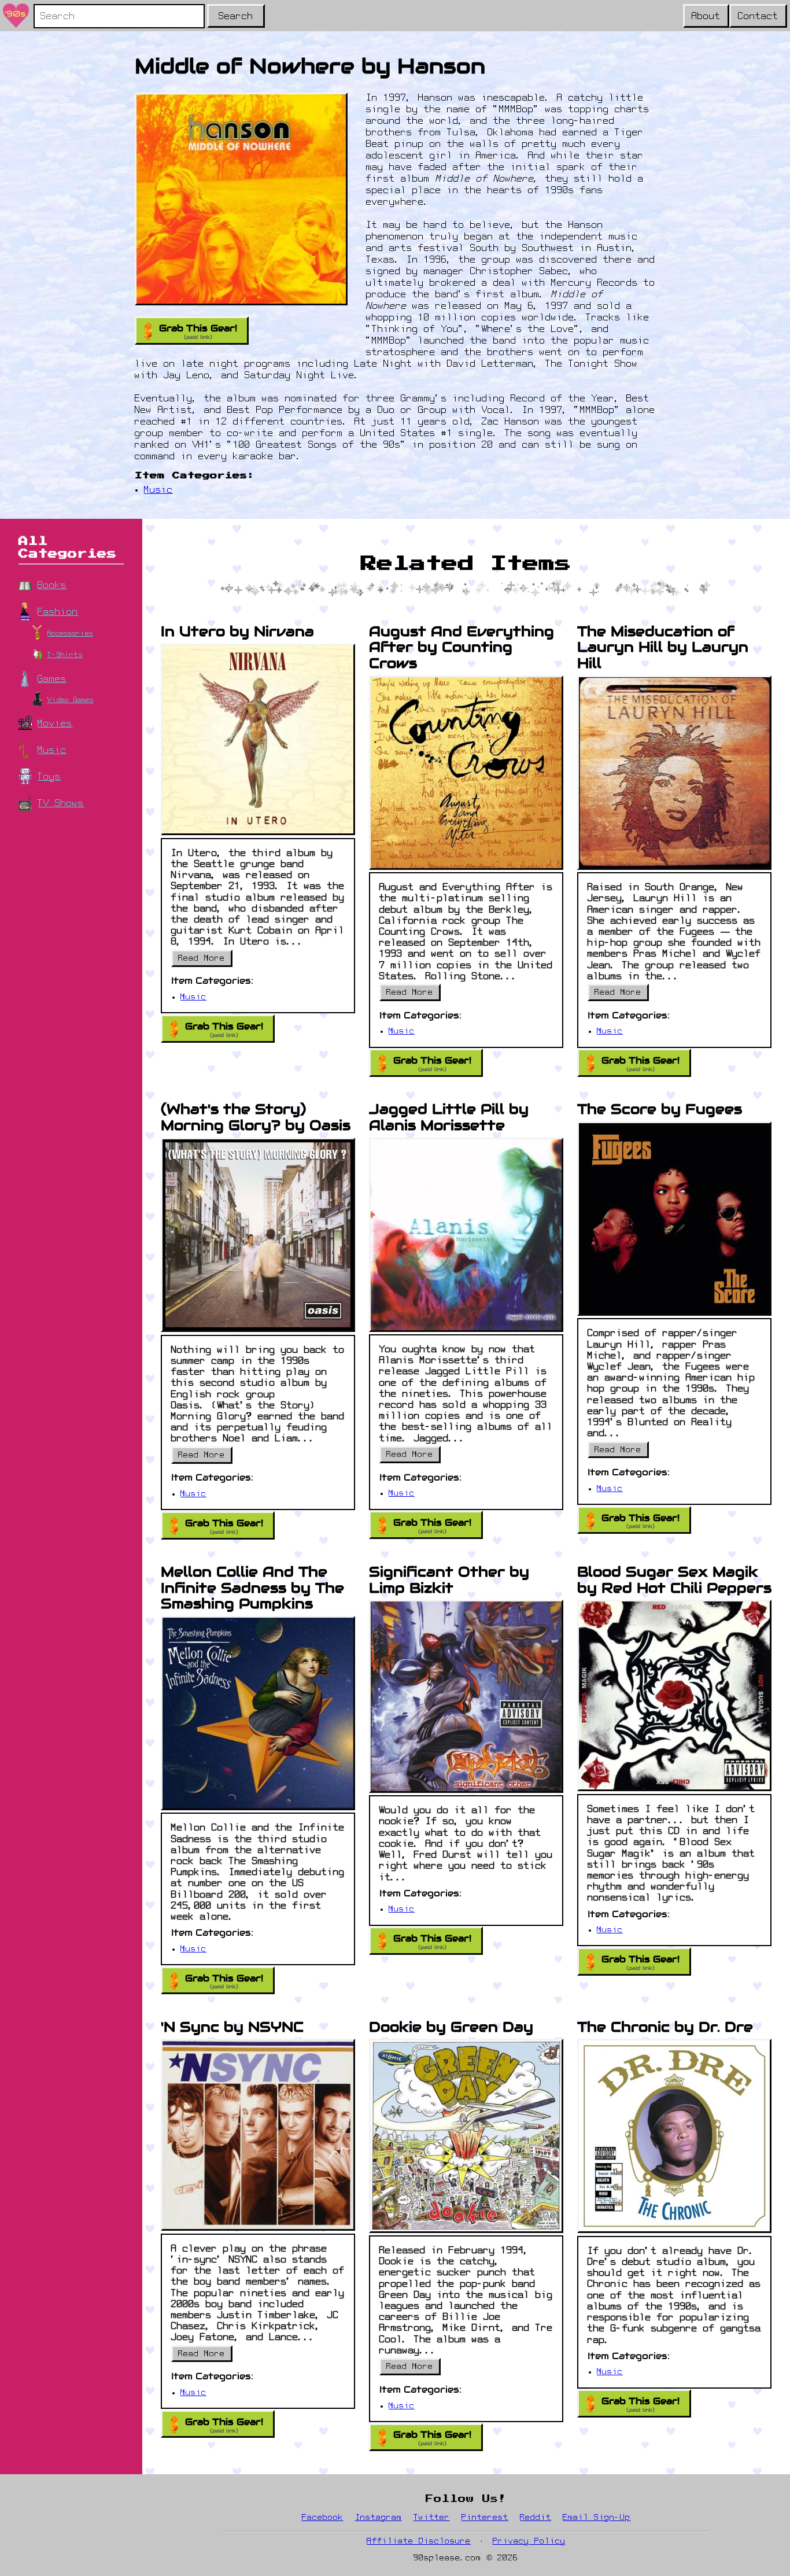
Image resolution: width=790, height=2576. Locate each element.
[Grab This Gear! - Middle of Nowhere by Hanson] (241, 199)
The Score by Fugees (660, 1109)
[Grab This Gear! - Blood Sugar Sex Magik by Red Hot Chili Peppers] (674, 1695)
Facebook (323, 2518)
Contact (758, 17)
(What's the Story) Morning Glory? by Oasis (256, 1117)
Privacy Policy (529, 2542)
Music (158, 490)
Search (236, 17)
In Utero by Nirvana (237, 631)
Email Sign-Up (597, 2518)
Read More (205, 961)
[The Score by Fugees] (674, 1219)
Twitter (432, 2518)
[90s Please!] (16, 16)
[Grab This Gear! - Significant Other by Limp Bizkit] (466, 1696)
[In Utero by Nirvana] (258, 740)
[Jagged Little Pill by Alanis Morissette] (466, 1235)
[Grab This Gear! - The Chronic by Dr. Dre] (674, 2136)
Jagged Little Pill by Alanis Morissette (449, 1117)
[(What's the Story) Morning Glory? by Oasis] (258, 1235)
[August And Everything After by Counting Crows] (466, 773)
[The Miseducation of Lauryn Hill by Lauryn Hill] (674, 773)
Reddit (536, 2518)
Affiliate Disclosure (419, 2542)
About (706, 17)
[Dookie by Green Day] (466, 2136)
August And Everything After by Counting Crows (462, 647)
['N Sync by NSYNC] (258, 2135)
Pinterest (485, 2518)
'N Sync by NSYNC (232, 2027)
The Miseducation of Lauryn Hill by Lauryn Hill (663, 647)
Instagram (379, 2518)
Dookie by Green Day (451, 2027)
